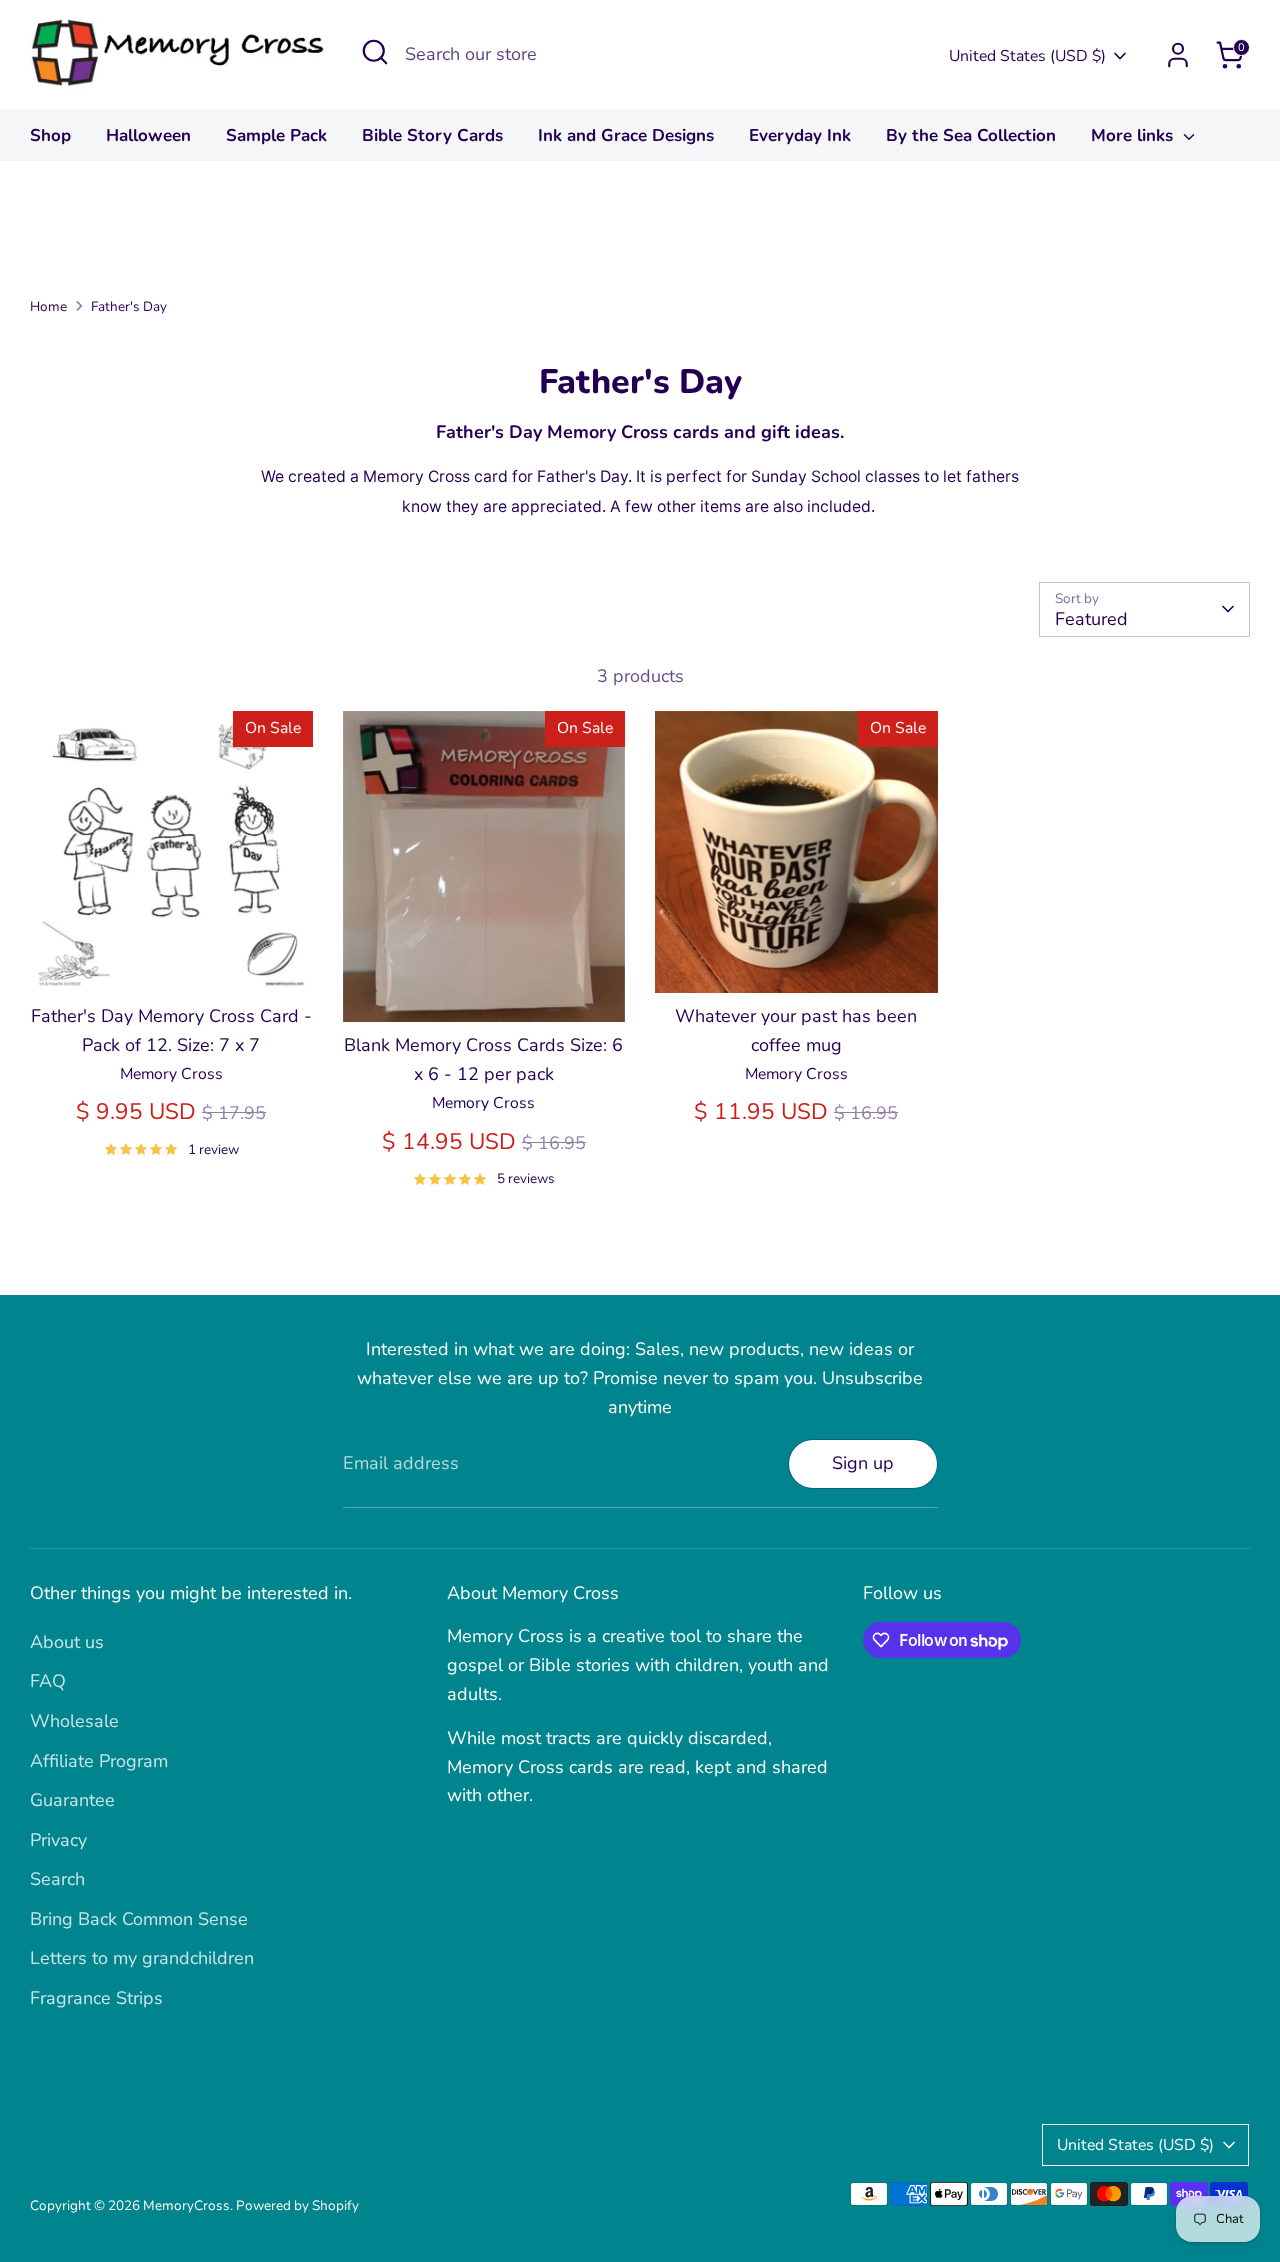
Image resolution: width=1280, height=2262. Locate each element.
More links (1134, 135)
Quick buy (172, 958)
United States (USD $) (1027, 56)
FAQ (48, 1681)
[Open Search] (375, 52)
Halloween (148, 135)
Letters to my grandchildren (142, 1958)
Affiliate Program (99, 1761)
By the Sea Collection (971, 135)
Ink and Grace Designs (626, 135)
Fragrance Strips (96, 1998)
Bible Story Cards (432, 135)
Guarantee (72, 1800)
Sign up (863, 1463)
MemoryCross (186, 2205)
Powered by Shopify (297, 2205)
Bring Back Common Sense (139, 1919)
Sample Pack (276, 135)
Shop (50, 135)
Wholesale (74, 1721)
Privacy (58, 1840)
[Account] (1178, 55)
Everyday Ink (800, 135)
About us (67, 1642)
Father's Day (129, 306)
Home (48, 306)
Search (57, 1879)
